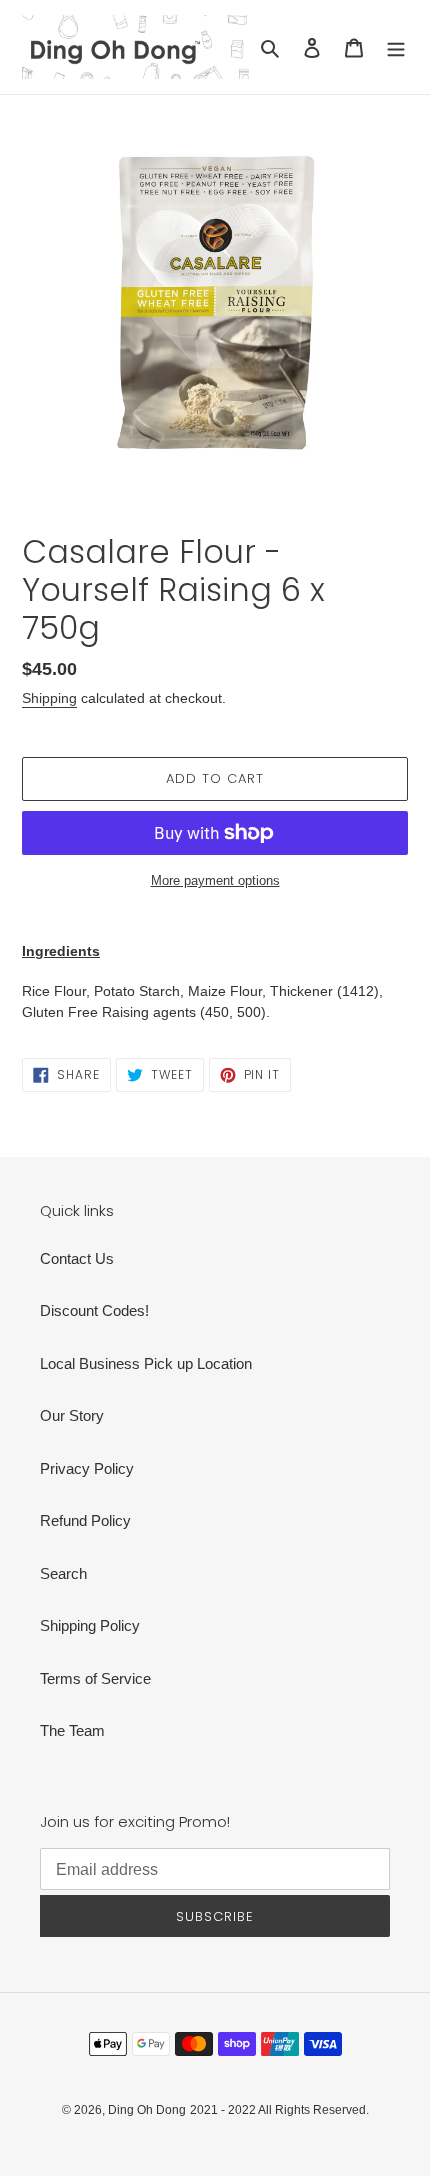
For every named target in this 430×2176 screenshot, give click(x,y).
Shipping (49, 698)
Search (63, 1573)
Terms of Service (95, 1678)
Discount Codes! (94, 1310)
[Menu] (396, 47)
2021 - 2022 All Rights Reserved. (279, 2110)
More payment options (215, 880)
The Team (72, 1730)
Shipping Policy (90, 1625)
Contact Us (77, 1258)
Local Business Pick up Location (146, 1363)
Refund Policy (85, 1520)
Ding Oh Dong (147, 2110)
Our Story (72, 1415)
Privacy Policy (87, 1468)
